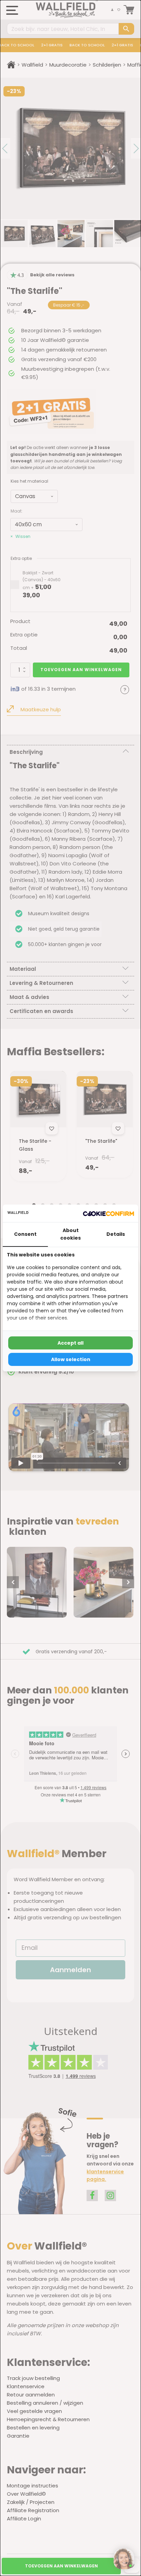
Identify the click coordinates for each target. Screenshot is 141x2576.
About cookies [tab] (70, 1234)
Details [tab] (116, 1234)
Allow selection (71, 1359)
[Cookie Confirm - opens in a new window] (108, 1214)
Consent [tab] (25, 1234)
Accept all (70, 1343)
